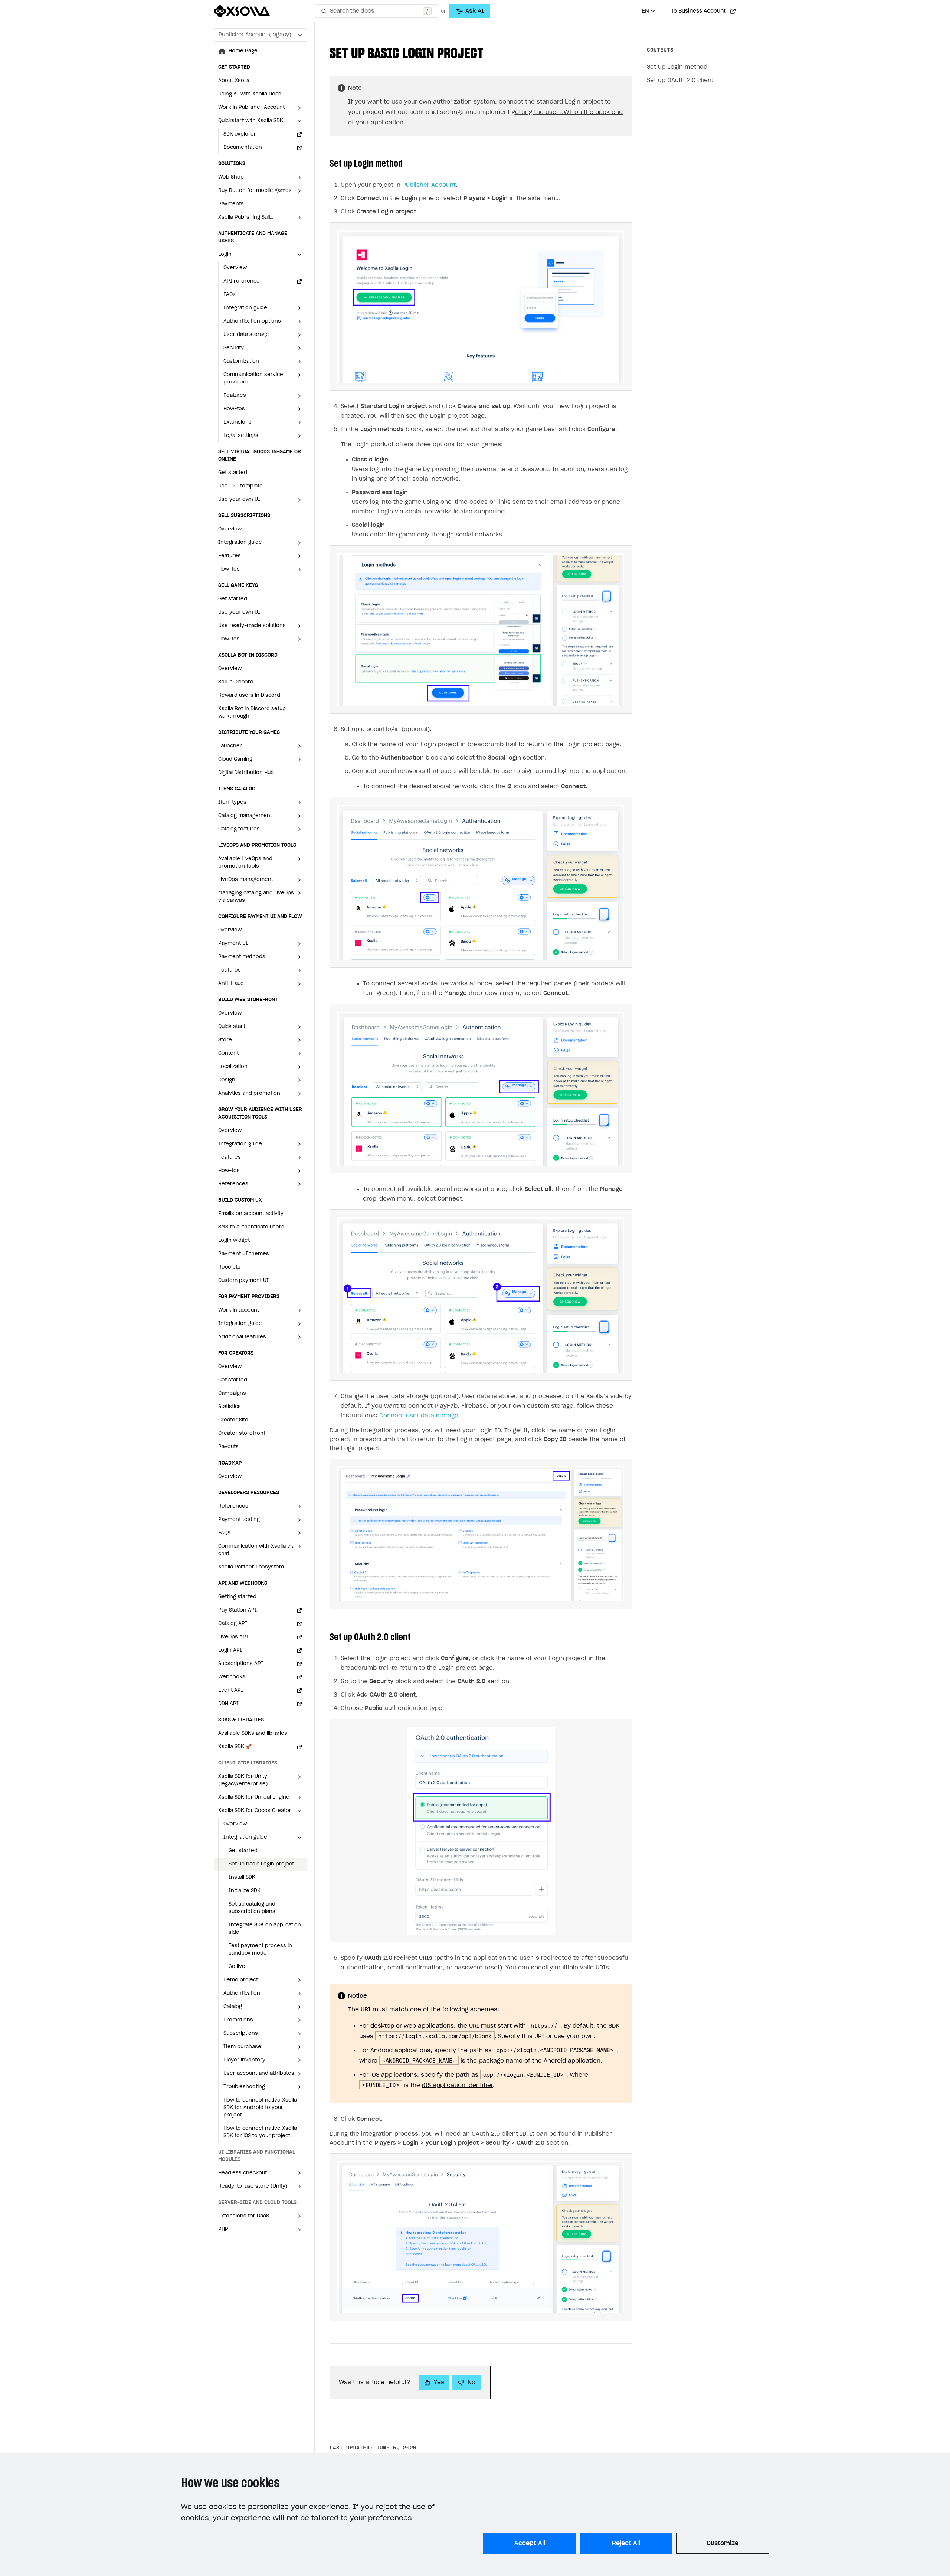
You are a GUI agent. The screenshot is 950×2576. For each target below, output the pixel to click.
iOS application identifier (457, 2085)
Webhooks (232, 1677)
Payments (231, 204)
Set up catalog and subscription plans (252, 1908)
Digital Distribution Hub (246, 773)
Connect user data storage (419, 1416)
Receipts (229, 1267)
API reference (242, 281)
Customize (723, 2543)
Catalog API (233, 1624)
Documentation (243, 148)
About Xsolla (234, 81)
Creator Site (233, 1420)
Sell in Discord (236, 682)
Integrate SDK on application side (265, 1929)
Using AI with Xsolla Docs (250, 94)
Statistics (230, 1407)
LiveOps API (233, 1637)
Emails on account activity (251, 1214)
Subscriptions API (241, 1664)
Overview (235, 268)
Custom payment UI (243, 1281)
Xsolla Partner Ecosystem (251, 1567)
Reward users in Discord (249, 696)
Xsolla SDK (235, 1747)
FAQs (230, 295)
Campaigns (232, 1393)
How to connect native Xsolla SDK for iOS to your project (260, 2132)
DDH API (228, 1704)
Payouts (228, 1447)
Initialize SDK (245, 1891)
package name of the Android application (540, 2061)
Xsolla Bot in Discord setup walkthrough (252, 713)
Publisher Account (429, 185)
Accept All (530, 2543)
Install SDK (242, 1878)
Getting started (237, 1597)
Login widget (234, 1240)
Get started (233, 473)
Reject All (626, 2543)
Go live (237, 1967)
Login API (230, 1650)
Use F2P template (240, 486)
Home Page (243, 51)
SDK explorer (240, 134)
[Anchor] (491, 52)
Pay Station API (237, 1610)
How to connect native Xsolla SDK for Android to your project (260, 2108)
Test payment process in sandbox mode (260, 1950)
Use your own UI (239, 612)
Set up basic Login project (261, 1864)
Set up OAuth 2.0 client (680, 80)
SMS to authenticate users (251, 1227)
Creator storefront (242, 1434)
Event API (231, 1690)
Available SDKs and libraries (253, 1733)
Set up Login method (677, 67)
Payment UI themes (244, 1254)
